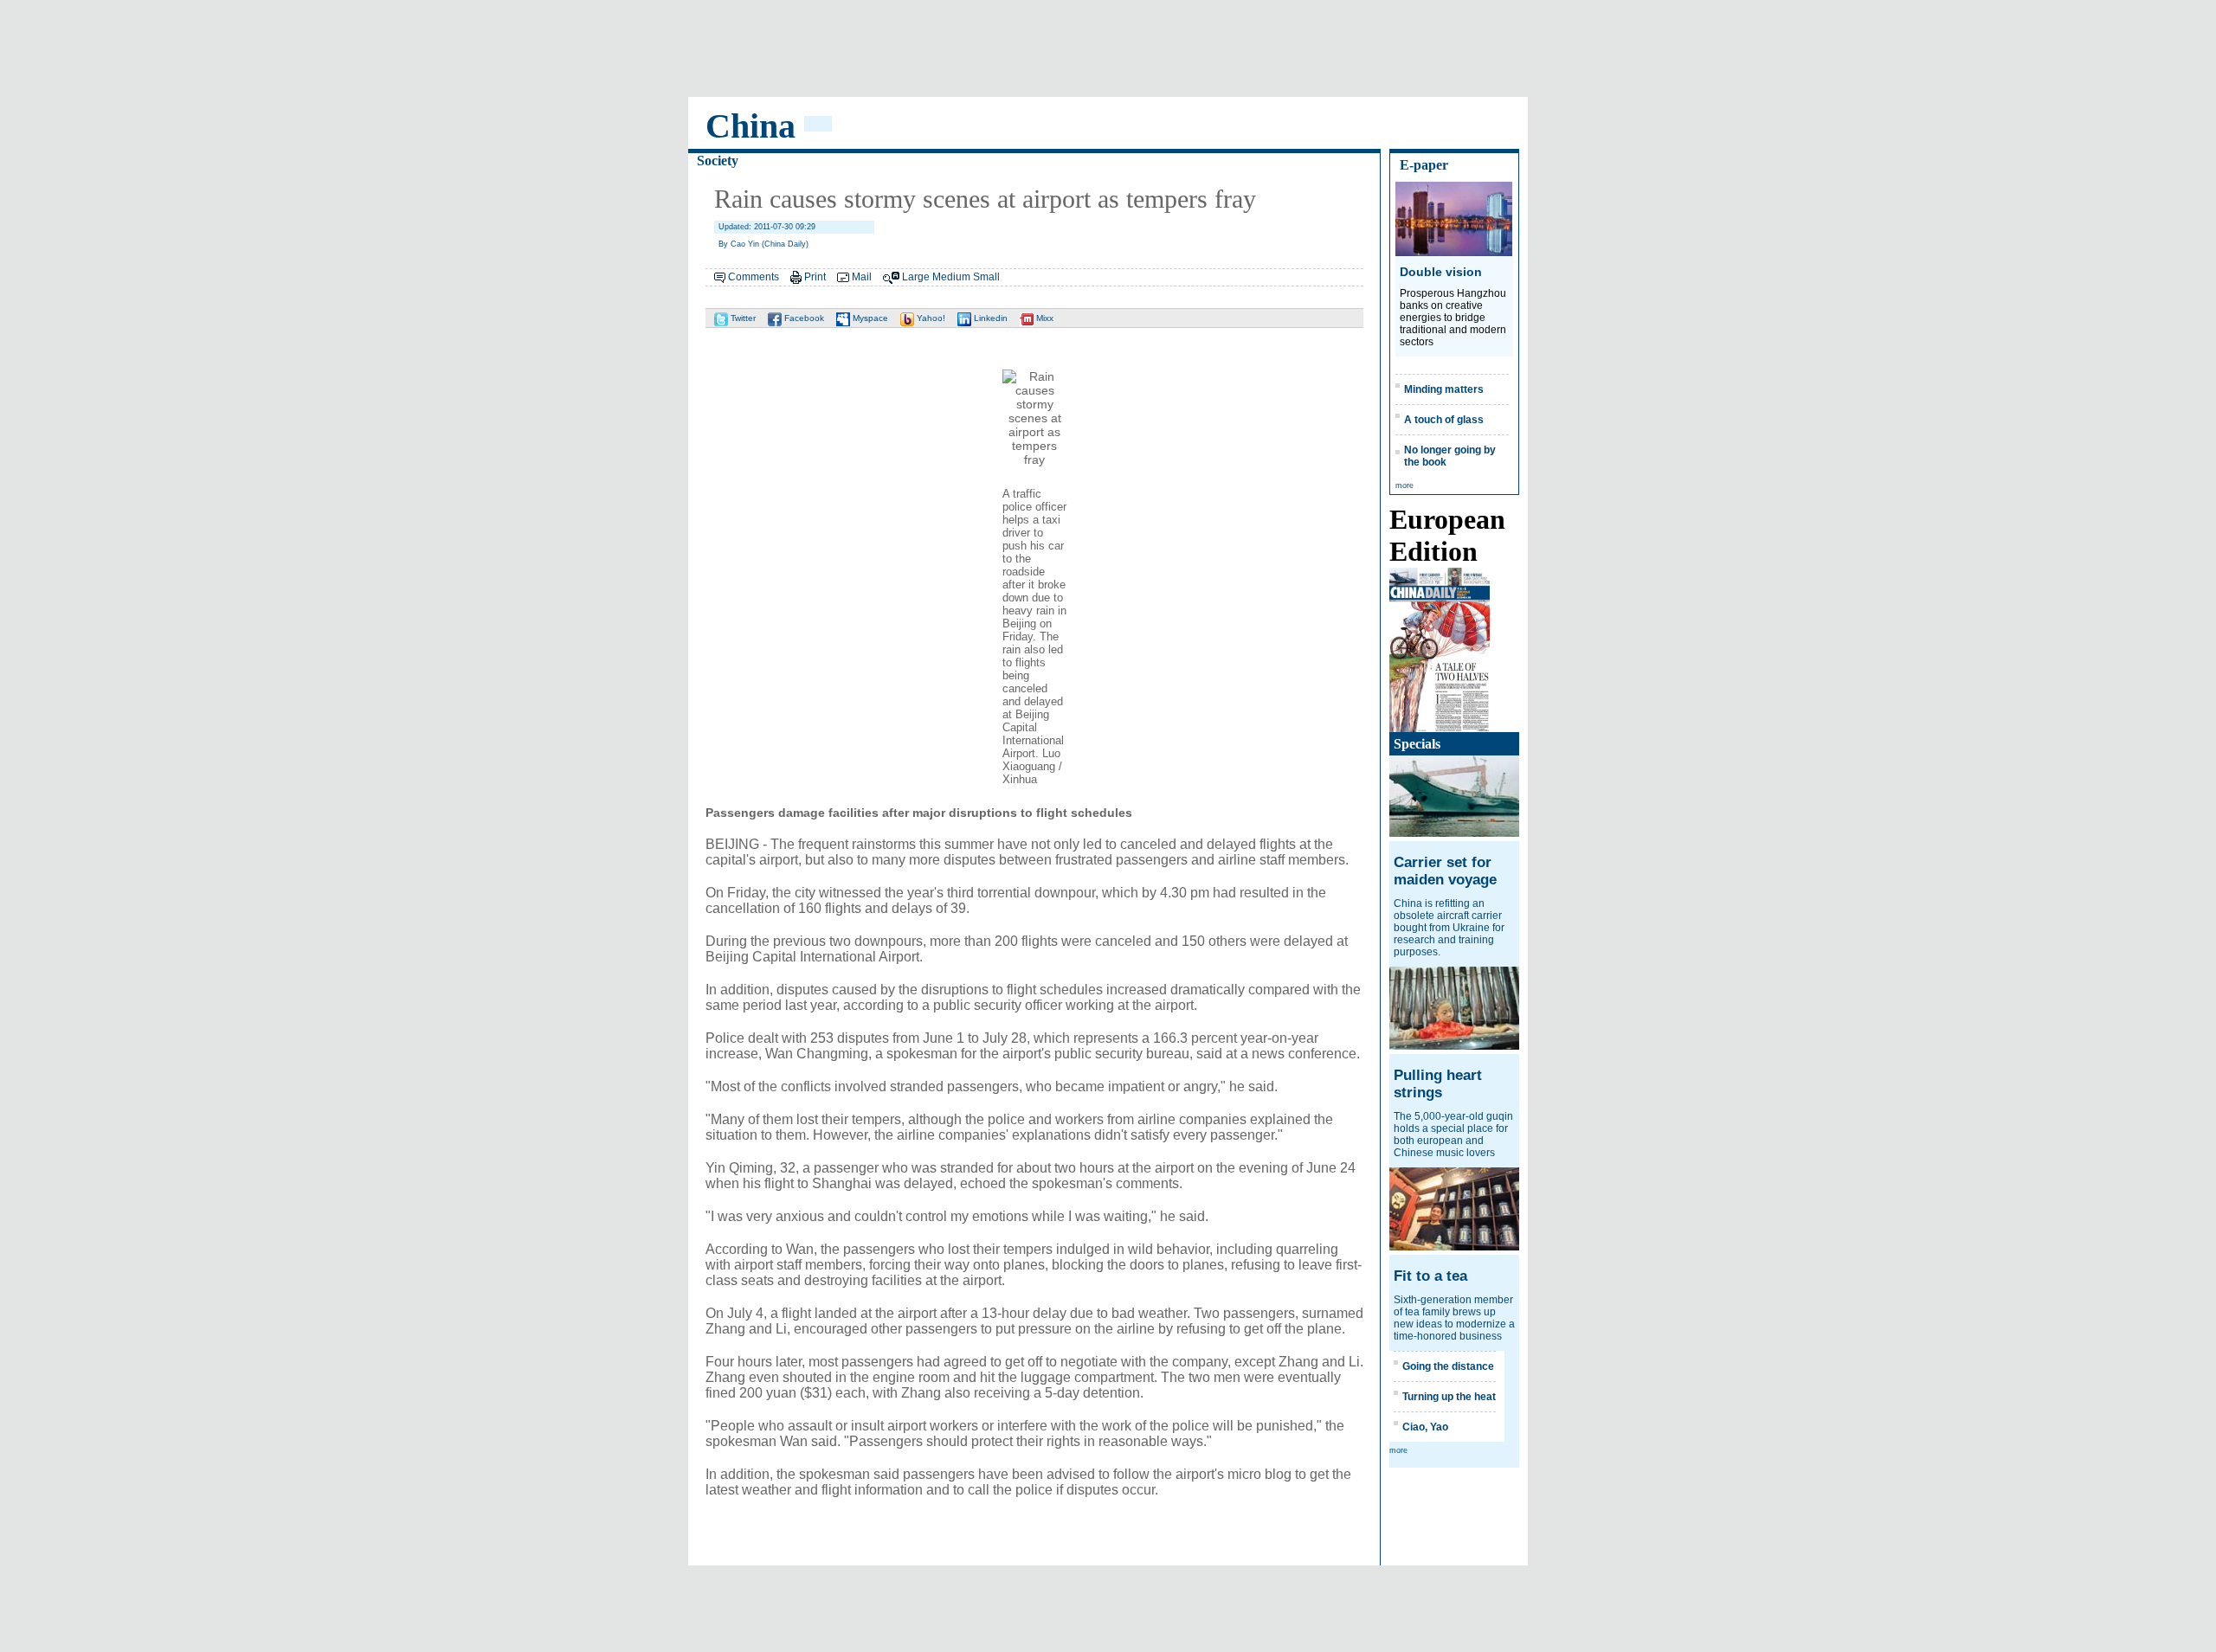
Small (986, 277)
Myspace (869, 318)
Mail (862, 277)
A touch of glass (1444, 420)
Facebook (803, 318)
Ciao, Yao (1425, 1427)
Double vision (1441, 272)
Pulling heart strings (1438, 1084)
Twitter (742, 318)
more (1404, 485)
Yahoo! (930, 318)
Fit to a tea (1430, 1276)
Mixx (1044, 318)
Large (916, 277)
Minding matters (1444, 389)
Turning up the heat (1449, 1397)
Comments (754, 277)
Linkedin (989, 318)
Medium (951, 277)
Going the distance (1448, 1366)
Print (815, 277)
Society (718, 161)
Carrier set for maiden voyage (1445, 871)
